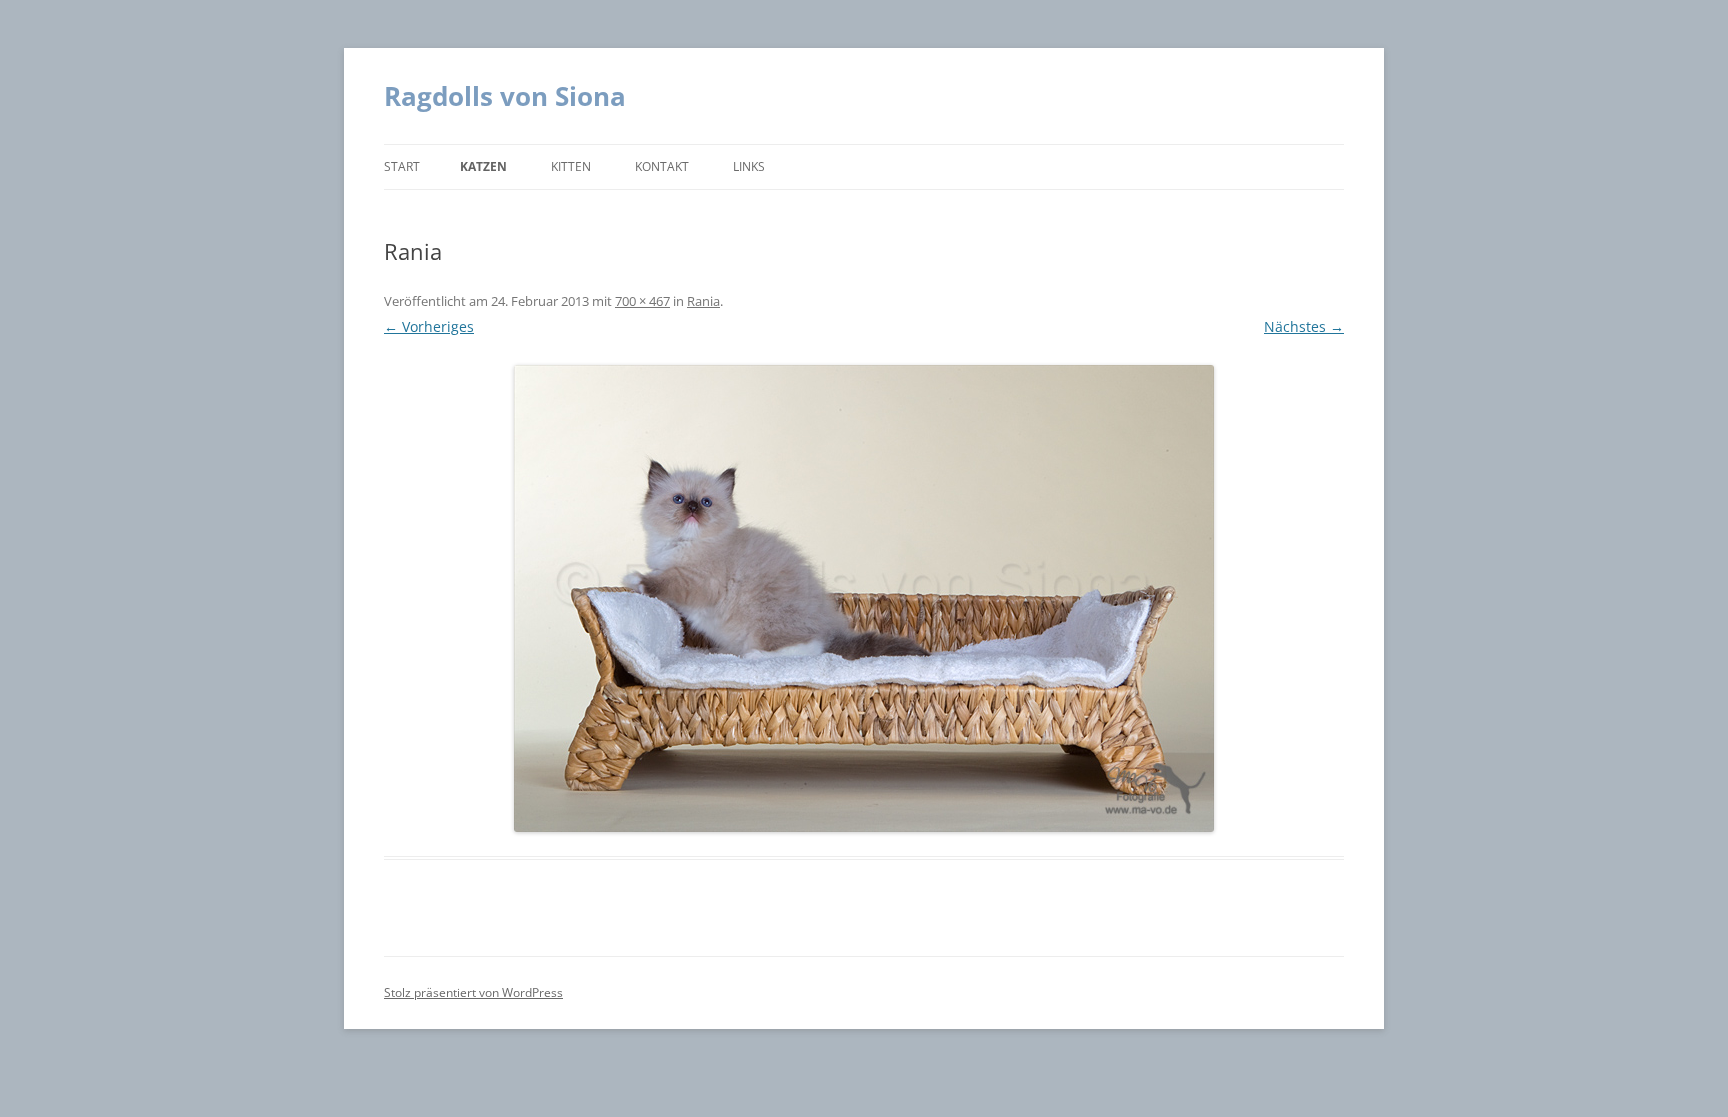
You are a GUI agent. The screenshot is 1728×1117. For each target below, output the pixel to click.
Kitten (571, 166)
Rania (703, 301)
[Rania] (864, 598)
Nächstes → (1304, 326)
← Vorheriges (429, 326)
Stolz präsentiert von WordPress (473, 992)
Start (402, 166)
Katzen (483, 166)
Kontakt (662, 166)
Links (749, 166)
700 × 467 (642, 301)
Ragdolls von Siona (505, 96)
